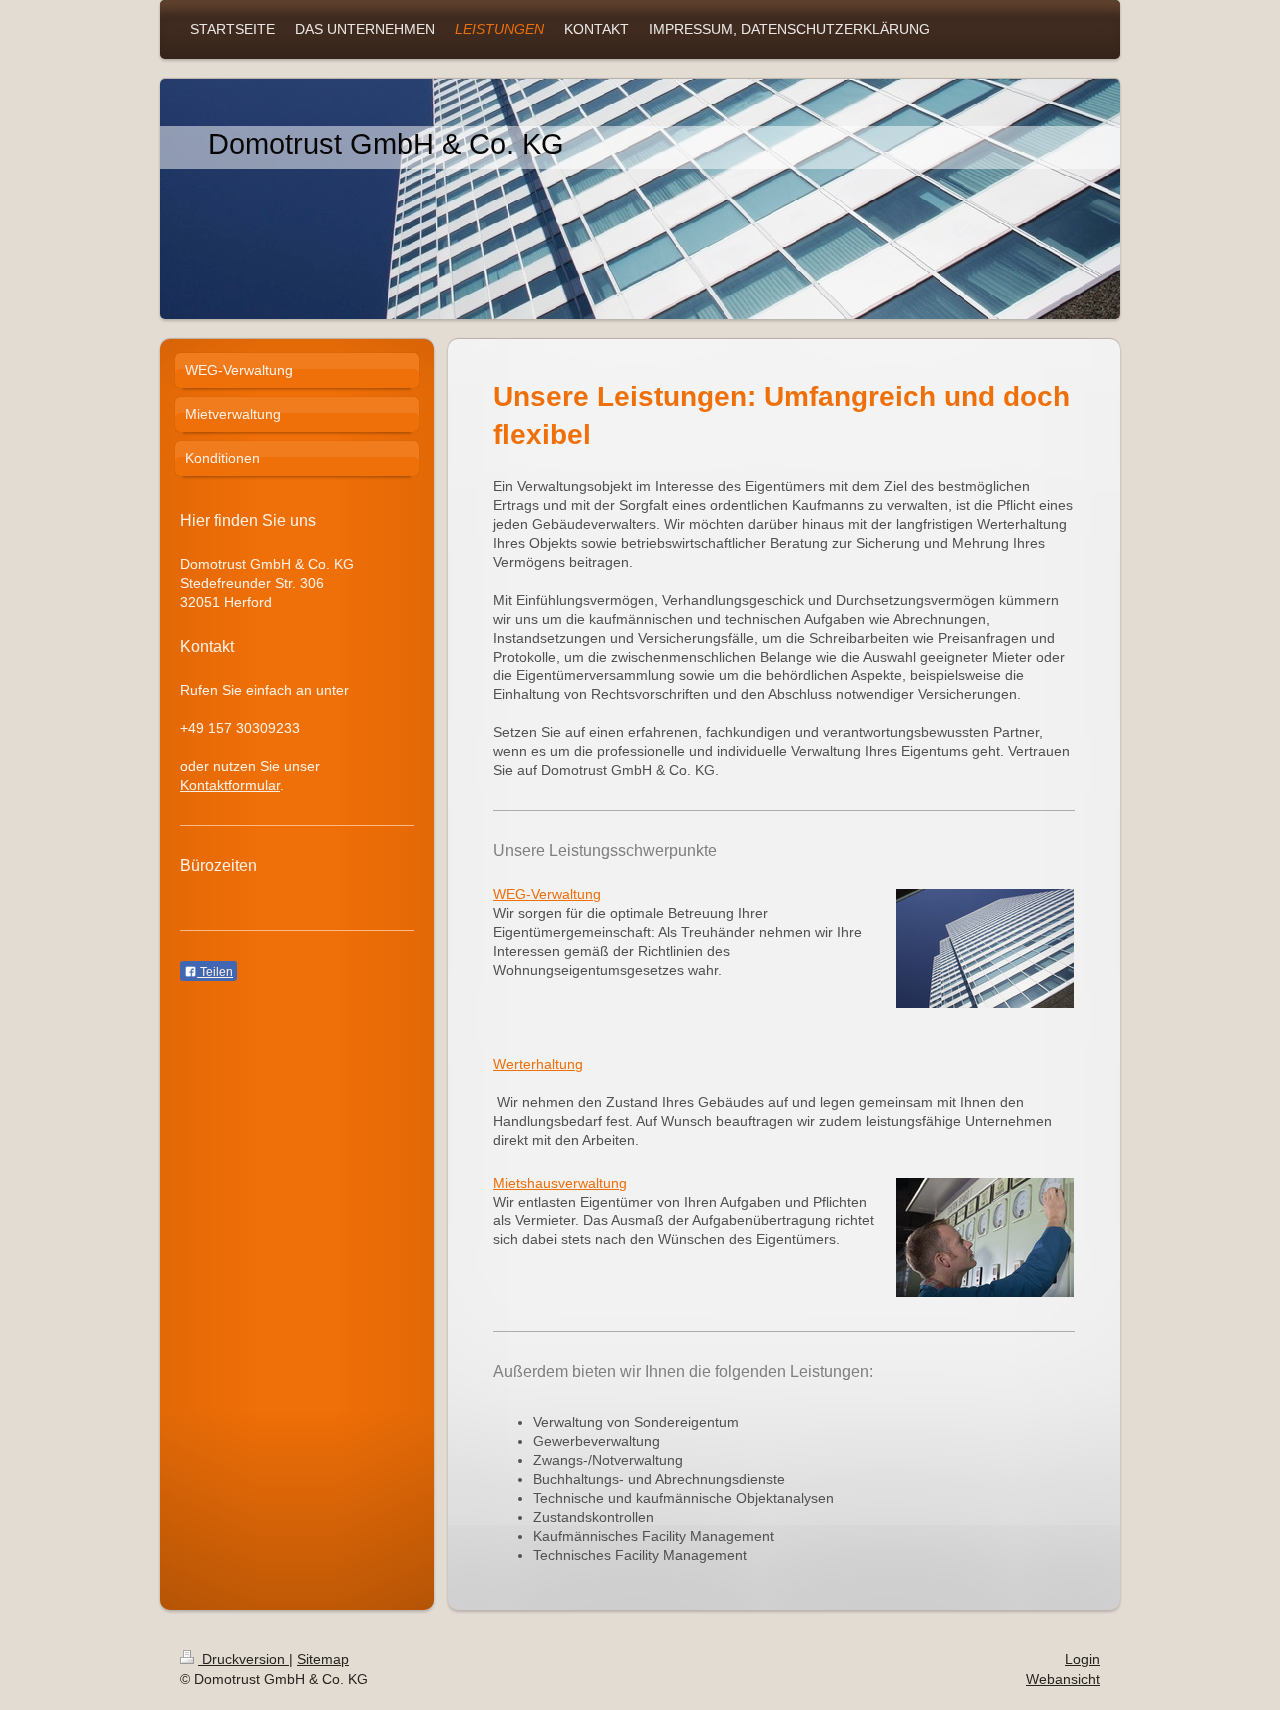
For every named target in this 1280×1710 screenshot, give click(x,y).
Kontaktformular (230, 785)
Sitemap (323, 1659)
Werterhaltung (538, 1064)
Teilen (215, 972)
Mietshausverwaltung (560, 1183)
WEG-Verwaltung (547, 894)
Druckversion (243, 1659)
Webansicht (1063, 1679)
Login (1082, 1659)
